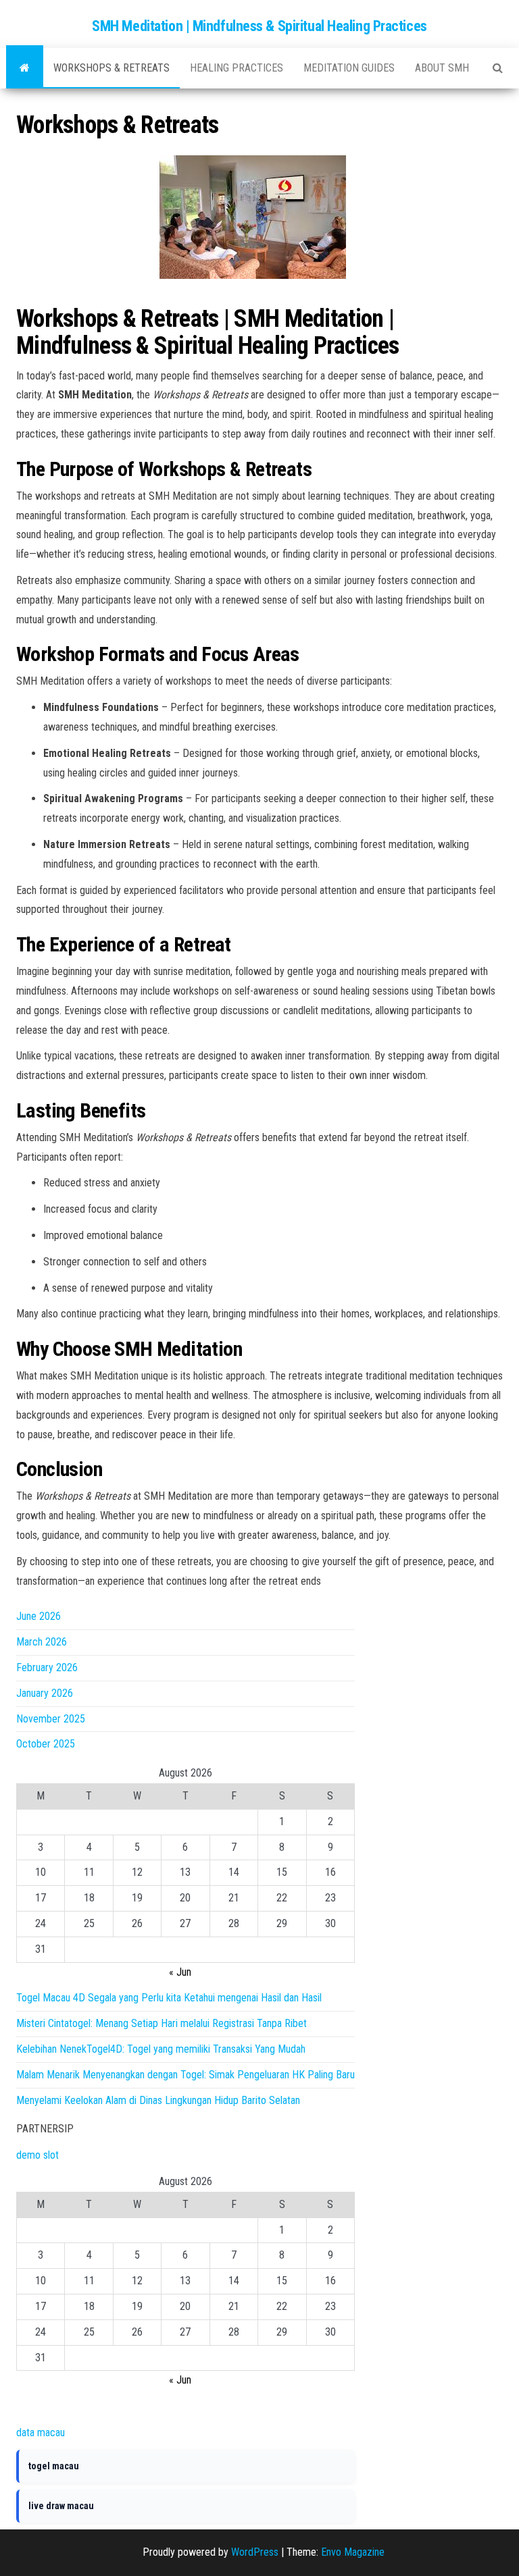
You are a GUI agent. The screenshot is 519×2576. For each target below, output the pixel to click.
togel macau (54, 2466)
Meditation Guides (349, 68)
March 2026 (42, 1642)
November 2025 (51, 1719)
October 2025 (46, 1744)
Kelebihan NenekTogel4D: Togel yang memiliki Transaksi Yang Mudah (161, 2049)
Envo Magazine (353, 2552)
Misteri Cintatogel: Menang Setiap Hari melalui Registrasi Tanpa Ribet (162, 2023)
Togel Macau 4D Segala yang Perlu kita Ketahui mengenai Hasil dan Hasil (169, 1998)
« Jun (180, 1972)
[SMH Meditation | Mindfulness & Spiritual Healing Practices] (25, 68)
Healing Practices (237, 68)
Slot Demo (39, 2406)
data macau (41, 2433)
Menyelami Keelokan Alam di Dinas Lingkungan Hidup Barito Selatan (158, 2100)
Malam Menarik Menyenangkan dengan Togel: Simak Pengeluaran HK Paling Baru (186, 2075)
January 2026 (45, 1693)
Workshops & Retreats (112, 68)
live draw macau (61, 2506)
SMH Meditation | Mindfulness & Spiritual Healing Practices (259, 26)
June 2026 (39, 1616)
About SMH (442, 68)
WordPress (255, 2552)
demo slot (38, 2155)
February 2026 (47, 1667)
